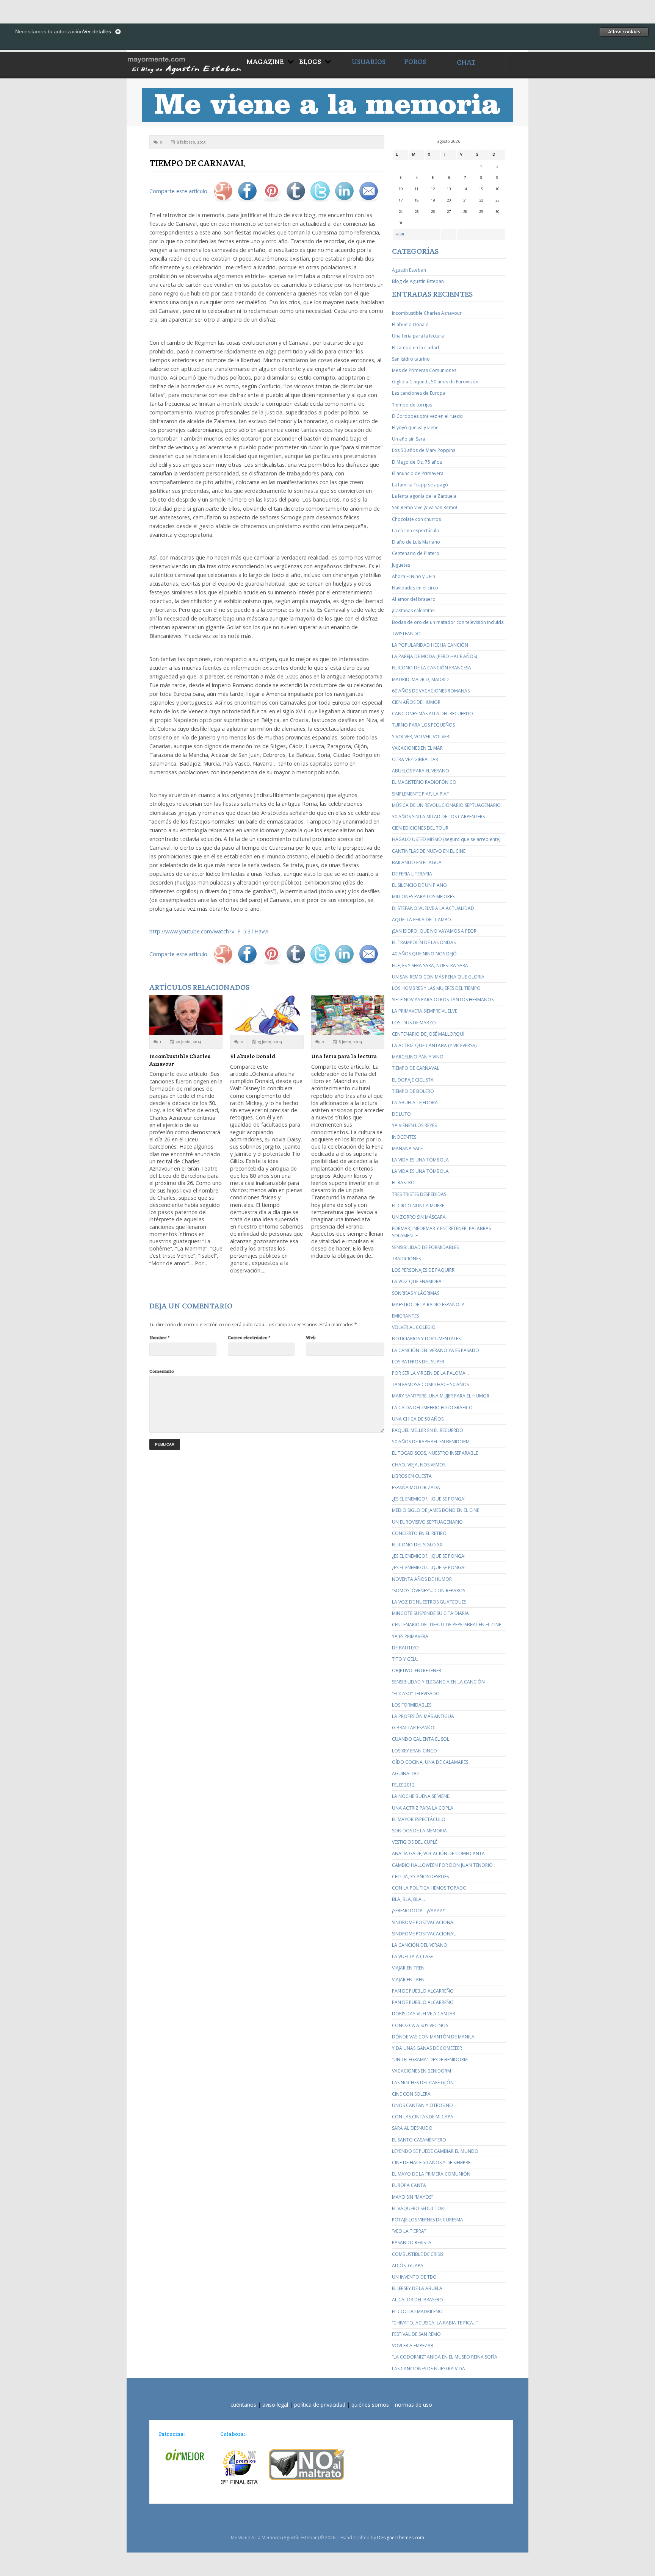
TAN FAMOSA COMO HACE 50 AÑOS (430, 1384)
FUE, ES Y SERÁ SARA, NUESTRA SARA (430, 965)
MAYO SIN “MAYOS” (412, 2197)
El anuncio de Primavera (418, 473)
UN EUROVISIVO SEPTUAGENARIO (427, 1522)
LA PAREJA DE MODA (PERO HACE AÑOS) (434, 656)
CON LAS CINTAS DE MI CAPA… (424, 2117)
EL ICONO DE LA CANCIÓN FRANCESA (432, 668)
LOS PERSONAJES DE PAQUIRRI (424, 1270)
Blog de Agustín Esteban (418, 281)
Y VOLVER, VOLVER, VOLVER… (422, 737)
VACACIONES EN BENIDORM (422, 2071)
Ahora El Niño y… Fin (414, 576)
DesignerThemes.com (401, 2538)
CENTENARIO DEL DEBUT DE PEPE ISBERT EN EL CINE (447, 1625)
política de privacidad (320, 2405)
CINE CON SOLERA (411, 2094)
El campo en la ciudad (415, 348)
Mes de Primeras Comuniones (424, 370)
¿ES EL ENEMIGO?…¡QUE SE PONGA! (429, 1499)
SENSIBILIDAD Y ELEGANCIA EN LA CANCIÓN (438, 1682)
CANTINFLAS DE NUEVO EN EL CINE (429, 851)
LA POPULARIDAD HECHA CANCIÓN (430, 645)
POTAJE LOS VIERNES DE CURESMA (428, 2220)
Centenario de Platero (416, 553)
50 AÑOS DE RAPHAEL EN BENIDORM (431, 1442)
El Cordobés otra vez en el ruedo (427, 416)
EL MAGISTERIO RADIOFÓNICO (424, 782)
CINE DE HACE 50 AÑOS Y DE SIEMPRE (431, 2163)
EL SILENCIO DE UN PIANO (419, 885)
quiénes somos (370, 2405)
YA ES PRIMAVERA (410, 1636)
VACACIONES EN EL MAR (417, 748)
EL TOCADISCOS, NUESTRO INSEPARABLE (435, 1453)
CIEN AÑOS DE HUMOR (416, 702)
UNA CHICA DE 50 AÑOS (418, 1419)
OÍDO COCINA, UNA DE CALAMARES (430, 1762)
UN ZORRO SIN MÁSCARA (419, 1217)
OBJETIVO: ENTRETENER (417, 1670)
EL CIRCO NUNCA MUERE (418, 1206)
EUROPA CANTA (409, 2185)
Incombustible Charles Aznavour (427, 313)
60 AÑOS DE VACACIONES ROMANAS (431, 691)
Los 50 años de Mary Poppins (424, 450)
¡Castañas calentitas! (414, 610)
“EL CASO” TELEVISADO (416, 1694)
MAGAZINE (265, 62)
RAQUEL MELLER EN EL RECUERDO (428, 1430)
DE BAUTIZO (405, 1648)
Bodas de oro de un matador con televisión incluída (448, 622)
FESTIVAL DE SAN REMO (416, 2334)
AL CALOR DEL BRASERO (418, 2300)
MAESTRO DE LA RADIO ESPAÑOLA (428, 1304)
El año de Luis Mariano (416, 542)
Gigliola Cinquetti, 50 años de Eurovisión (435, 382)
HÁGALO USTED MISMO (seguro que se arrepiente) (446, 839)
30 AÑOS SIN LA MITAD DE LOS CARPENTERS (438, 817)
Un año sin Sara (409, 439)
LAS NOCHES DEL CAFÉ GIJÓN (423, 2083)
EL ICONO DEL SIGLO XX (417, 1545)
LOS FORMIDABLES (412, 1705)
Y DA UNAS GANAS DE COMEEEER (427, 2048)
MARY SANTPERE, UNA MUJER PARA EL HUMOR (441, 1396)
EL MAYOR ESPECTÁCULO (419, 1819)
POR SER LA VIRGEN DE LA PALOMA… (430, 1373)
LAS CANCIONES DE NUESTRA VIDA (429, 2369)
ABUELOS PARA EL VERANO (421, 771)
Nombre (160, 1337)
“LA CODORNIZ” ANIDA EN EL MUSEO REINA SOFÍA (445, 2357)
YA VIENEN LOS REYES (414, 1125)
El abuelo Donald (253, 1056)
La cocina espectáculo (416, 531)
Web (311, 1337)
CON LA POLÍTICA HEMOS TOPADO (429, 1888)
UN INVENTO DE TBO (414, 2277)
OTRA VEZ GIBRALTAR (415, 759)
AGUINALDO (405, 1773)
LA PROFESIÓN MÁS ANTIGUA (423, 1716)
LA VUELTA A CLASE (412, 1956)
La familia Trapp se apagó (420, 485)
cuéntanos (243, 2405)
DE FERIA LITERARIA (412, 874)
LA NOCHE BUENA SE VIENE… (422, 1796)
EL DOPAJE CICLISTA (413, 1080)
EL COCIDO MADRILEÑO (417, 2311)
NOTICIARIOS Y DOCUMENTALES (426, 1339)
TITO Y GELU (405, 1659)
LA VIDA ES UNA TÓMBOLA (420, 1160)
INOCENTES (404, 1137)
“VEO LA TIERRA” (409, 2231)
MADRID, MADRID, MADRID (420, 679)
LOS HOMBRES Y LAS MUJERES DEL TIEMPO (436, 988)
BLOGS (310, 62)
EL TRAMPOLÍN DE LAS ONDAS (424, 942)
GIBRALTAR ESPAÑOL (414, 1728)
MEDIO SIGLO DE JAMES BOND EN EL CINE (436, 1510)
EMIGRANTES (405, 1316)
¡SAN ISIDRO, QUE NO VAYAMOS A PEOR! (435, 931)
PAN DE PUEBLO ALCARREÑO (423, 1991)
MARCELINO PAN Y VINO (418, 1057)
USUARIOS (369, 62)
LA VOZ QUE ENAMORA (417, 1281)
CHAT (466, 62)
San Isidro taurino (411, 359)
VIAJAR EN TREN (408, 1968)
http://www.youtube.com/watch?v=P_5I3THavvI (209, 931)
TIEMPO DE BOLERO (413, 1091)
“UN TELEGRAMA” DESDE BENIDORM (430, 2059)
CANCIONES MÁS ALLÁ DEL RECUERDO (432, 714)
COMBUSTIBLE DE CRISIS (418, 2254)
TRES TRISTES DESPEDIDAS (419, 1194)
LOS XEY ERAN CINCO (414, 1751)
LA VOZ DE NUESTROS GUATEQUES (429, 1602)
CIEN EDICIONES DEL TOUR (420, 828)
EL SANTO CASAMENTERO (419, 2140)
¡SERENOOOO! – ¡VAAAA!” (419, 1911)
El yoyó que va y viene (415, 428)
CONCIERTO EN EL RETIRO (419, 1533)
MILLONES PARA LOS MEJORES (423, 896)
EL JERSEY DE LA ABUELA (417, 2288)
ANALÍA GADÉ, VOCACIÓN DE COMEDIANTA (438, 1853)
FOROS (415, 62)
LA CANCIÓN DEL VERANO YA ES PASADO (436, 1350)
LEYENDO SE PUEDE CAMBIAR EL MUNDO (435, 2151)
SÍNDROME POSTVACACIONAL (424, 1922)
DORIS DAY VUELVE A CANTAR (424, 2014)
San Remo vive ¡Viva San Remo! (425, 507)
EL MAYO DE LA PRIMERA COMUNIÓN (431, 2174)
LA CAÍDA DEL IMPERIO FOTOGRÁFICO (432, 1408)
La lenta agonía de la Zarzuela (424, 496)
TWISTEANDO (406, 634)
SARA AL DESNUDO (412, 2128)
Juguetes (401, 565)
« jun (400, 234)
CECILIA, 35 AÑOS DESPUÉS (420, 1877)
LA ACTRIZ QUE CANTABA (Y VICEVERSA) (434, 1045)
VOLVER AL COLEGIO (414, 1327)
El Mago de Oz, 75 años (417, 462)
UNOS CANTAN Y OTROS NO (422, 2105)
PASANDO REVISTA (412, 2242)
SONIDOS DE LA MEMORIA (419, 1831)
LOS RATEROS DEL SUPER (418, 1362)
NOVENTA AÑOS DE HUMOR (422, 1579)
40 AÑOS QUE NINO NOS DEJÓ (424, 954)
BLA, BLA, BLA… (408, 1899)
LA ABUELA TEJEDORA (415, 1103)
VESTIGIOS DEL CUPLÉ (415, 1842)
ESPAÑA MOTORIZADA (416, 1487)
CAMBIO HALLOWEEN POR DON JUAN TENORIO (442, 1865)
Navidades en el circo (415, 588)
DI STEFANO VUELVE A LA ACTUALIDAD (433, 908)
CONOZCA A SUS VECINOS (420, 2025)
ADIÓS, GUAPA (408, 2266)
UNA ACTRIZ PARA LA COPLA (423, 1808)
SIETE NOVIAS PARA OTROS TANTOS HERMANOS (443, 1000)
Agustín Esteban (409, 270)
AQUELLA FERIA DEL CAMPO (422, 920)
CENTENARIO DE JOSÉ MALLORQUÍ (428, 1034)
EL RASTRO (403, 1182)
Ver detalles (97, 31)
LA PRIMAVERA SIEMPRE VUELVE (425, 1011)
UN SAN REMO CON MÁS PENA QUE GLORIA (438, 977)
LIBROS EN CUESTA (412, 1476)
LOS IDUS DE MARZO (414, 1023)
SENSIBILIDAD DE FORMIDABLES (425, 1247)
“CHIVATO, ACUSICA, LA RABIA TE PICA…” (435, 2323)
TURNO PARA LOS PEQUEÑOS (423, 725)
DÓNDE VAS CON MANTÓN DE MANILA (433, 2037)
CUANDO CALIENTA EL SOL (421, 1739)
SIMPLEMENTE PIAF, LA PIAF (420, 794)
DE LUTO (401, 1114)
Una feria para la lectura (344, 1056)
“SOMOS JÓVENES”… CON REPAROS (429, 1590)
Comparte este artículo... (180, 191)
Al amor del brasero (414, 599)
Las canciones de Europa (419, 393)
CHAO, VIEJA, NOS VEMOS (419, 1465)
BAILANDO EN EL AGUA (417, 862)
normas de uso (414, 2405)
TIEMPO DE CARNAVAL (416, 1068)
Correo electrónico (249, 1337)
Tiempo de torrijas (412, 405)
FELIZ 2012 (403, 1785)
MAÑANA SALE (407, 1148)
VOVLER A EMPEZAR (413, 2345)
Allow (624, 32)
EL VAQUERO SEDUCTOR (418, 2208)
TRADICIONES (406, 1259)
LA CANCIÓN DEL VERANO (420, 1945)
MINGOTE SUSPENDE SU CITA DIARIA (430, 1613)
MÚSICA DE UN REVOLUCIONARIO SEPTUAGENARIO (446, 805)
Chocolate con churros (416, 519)
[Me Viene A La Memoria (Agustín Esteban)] (185, 64)
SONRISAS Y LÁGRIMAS (416, 1293)
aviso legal (275, 2405)
